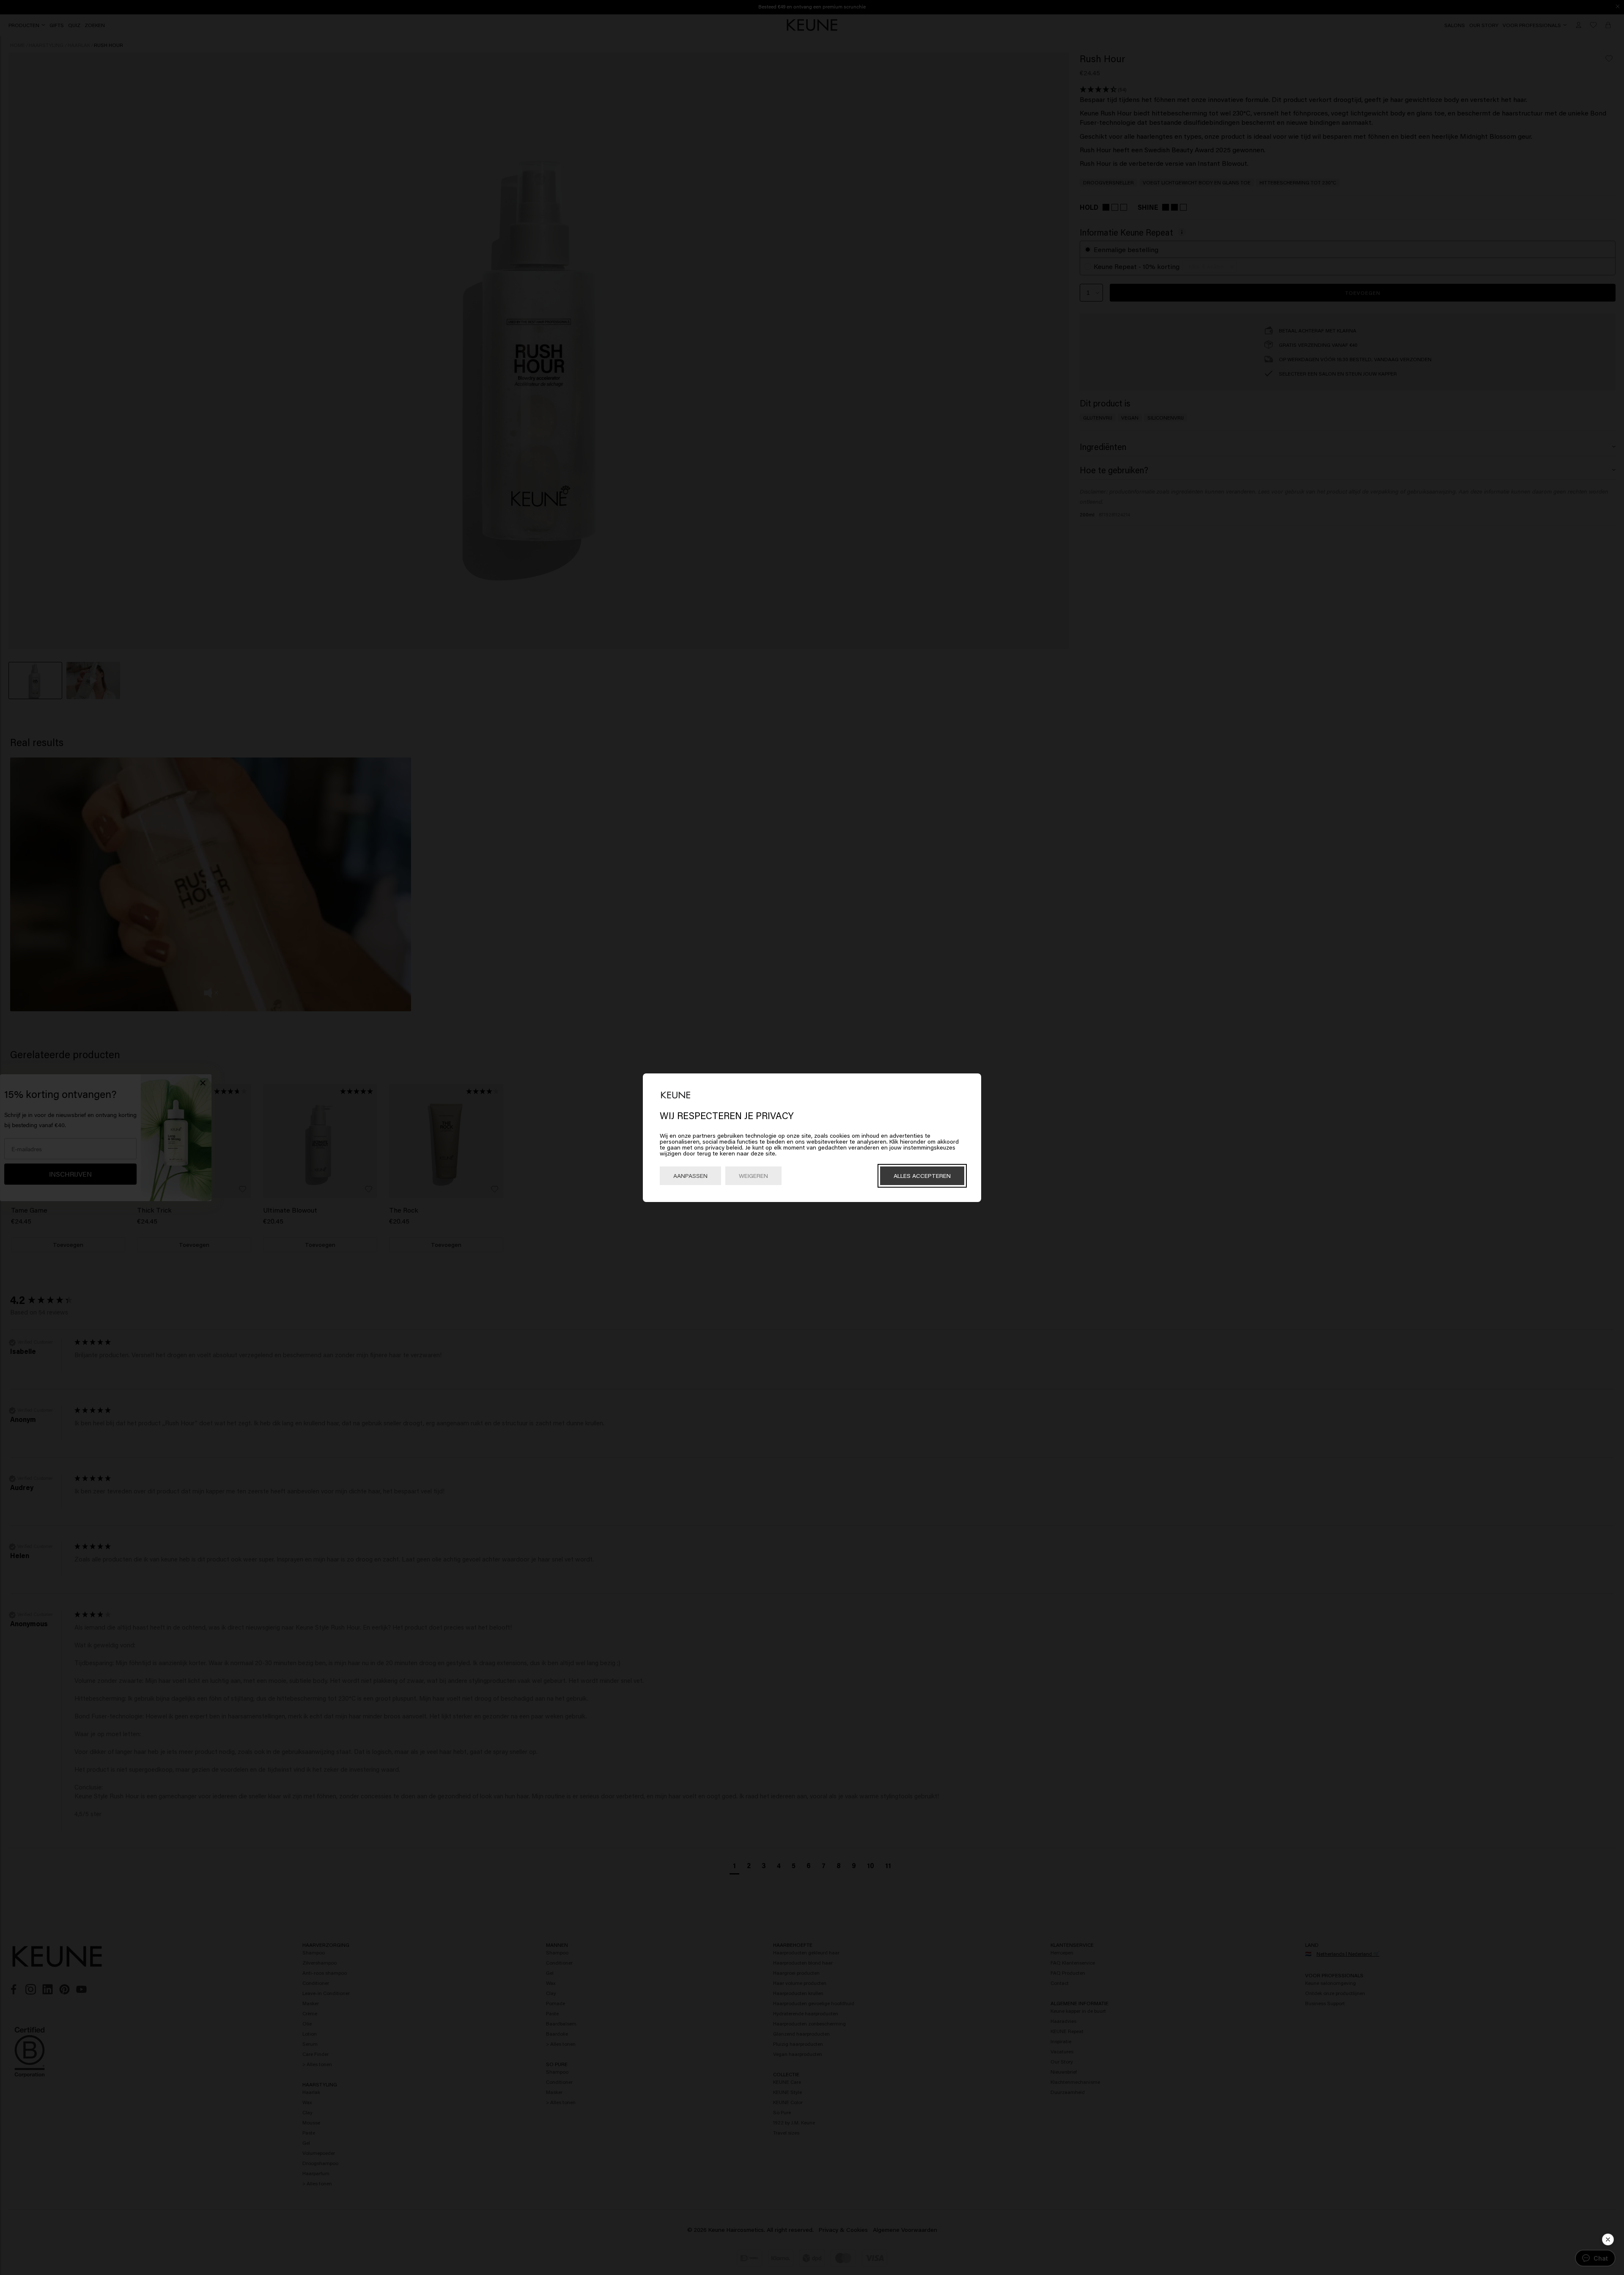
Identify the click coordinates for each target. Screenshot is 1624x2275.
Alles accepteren (922, 1176)
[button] (1608, 2239)
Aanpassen (690, 1176)
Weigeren (753, 1176)
